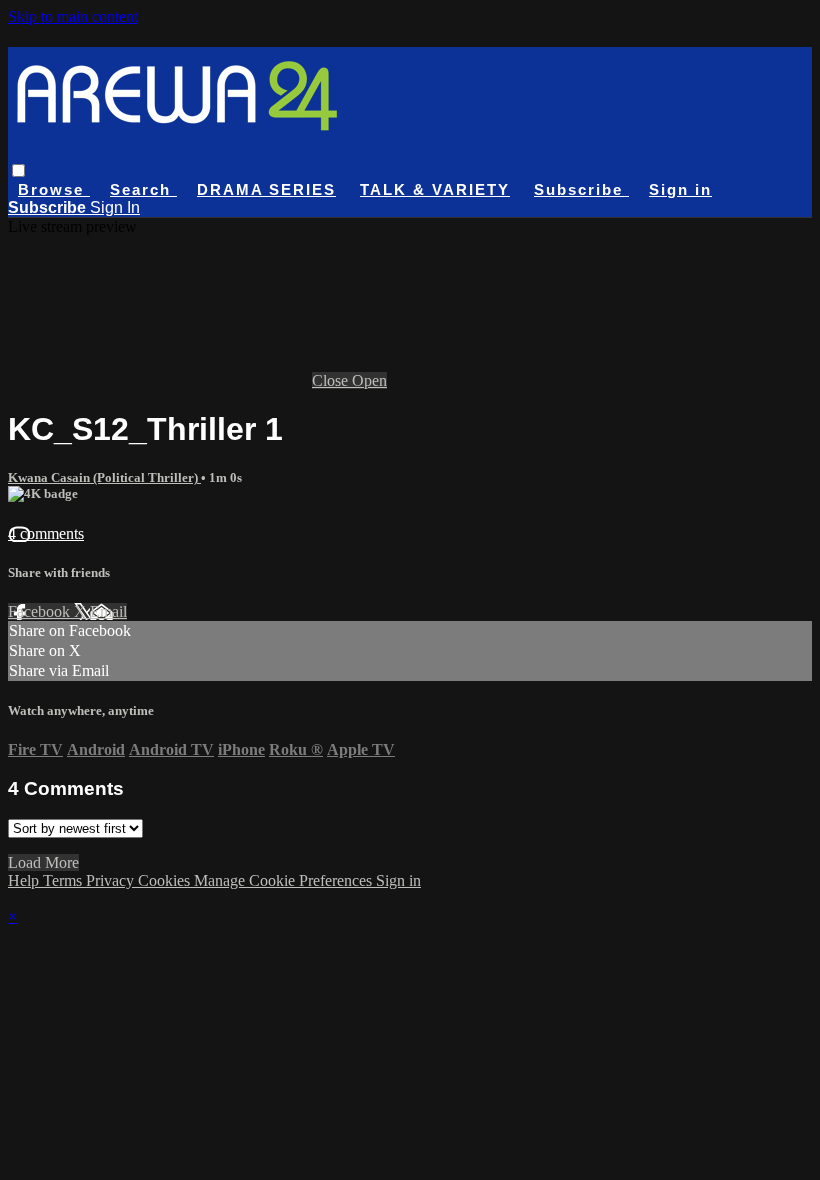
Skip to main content (73, 16)
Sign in (680, 189)
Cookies (166, 880)
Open (369, 380)
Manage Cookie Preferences (285, 880)
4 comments (46, 533)
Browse (54, 189)
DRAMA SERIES (266, 189)
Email (108, 611)
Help (25, 880)
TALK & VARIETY (435, 189)
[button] (18, 170)
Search (143, 189)
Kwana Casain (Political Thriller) (104, 477)
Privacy (112, 880)
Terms (64, 880)
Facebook (41, 611)
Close (332, 380)
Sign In (115, 207)
